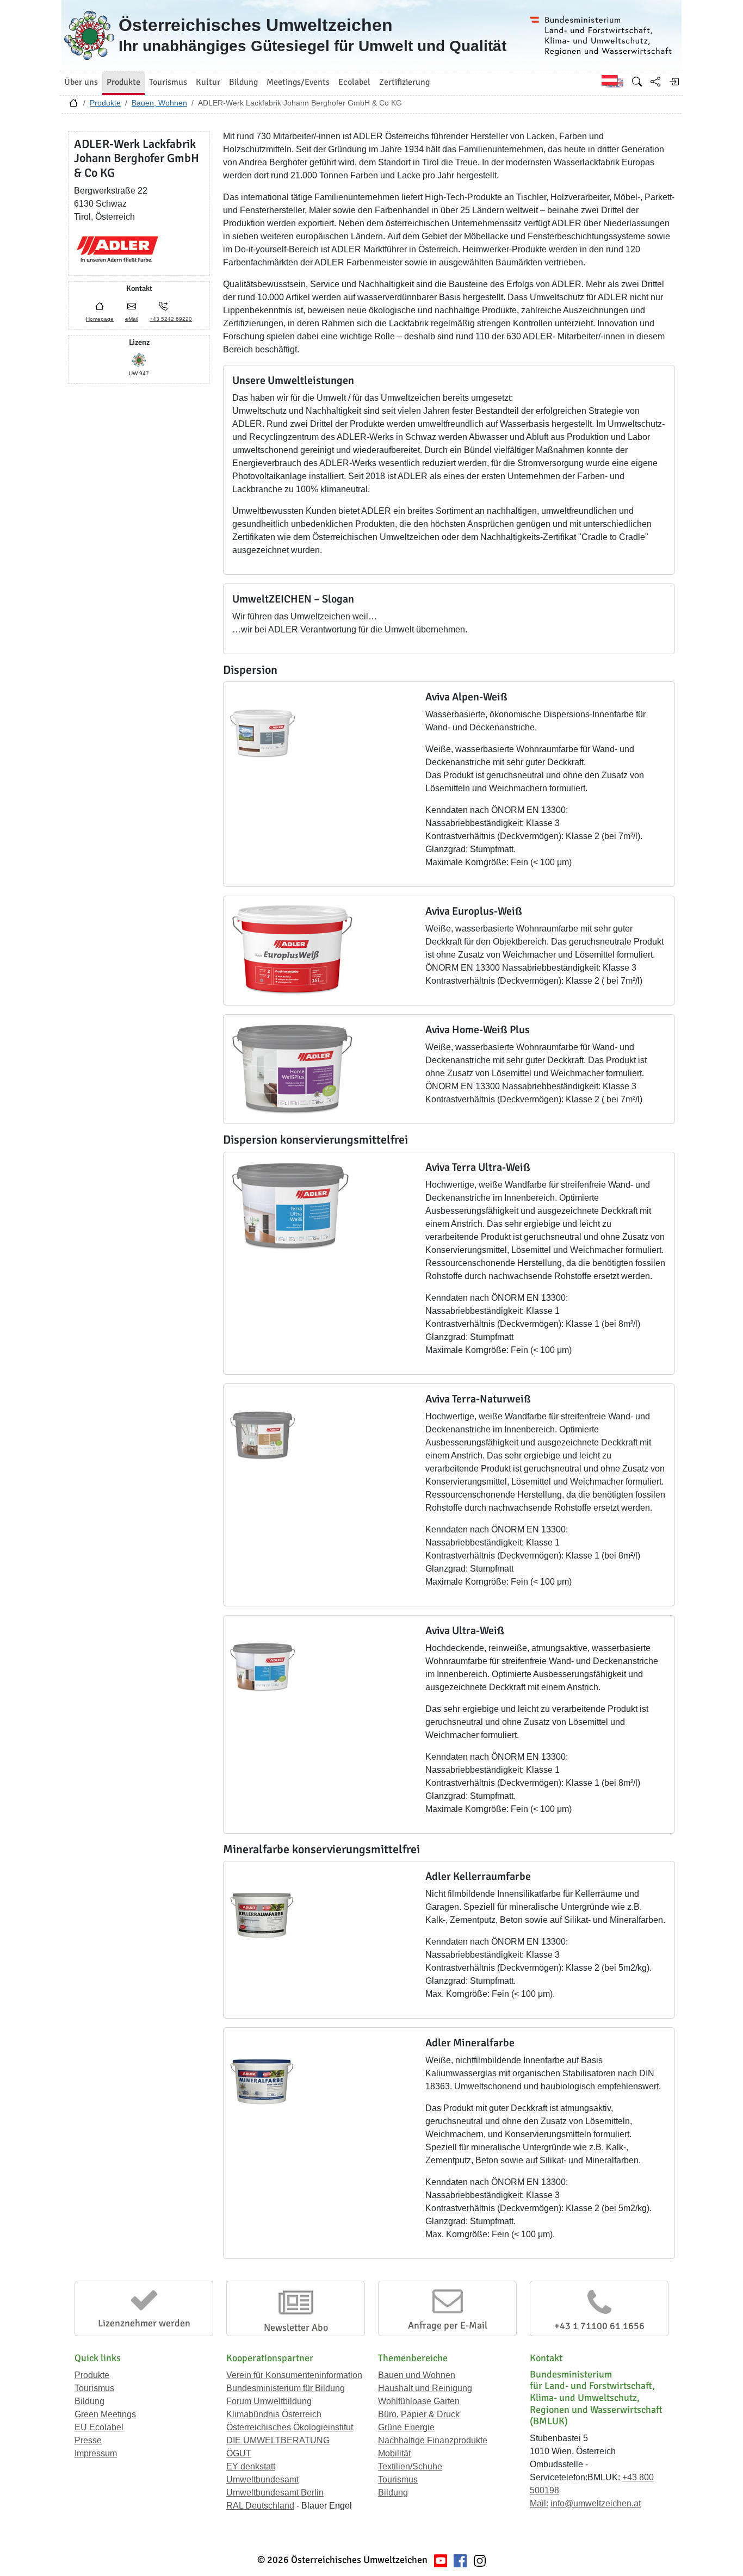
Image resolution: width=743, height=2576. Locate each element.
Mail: (539, 2503)
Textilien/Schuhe (410, 2466)
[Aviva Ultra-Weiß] (262, 1668)
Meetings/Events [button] (298, 82)
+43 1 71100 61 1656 (599, 2326)
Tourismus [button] (168, 82)
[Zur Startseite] (73, 105)
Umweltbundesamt (262, 2479)
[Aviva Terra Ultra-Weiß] (290, 1205)
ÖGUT (239, 2453)
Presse (88, 2440)
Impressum (96, 2453)
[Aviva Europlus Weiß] (292, 949)
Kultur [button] (208, 82)
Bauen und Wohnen (417, 2375)
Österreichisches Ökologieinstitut (290, 2427)
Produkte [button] (123, 82)
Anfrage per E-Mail (448, 2325)
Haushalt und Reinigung (425, 2388)
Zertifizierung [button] (404, 82)
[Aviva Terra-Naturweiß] (262, 1436)
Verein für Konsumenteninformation (294, 2375)
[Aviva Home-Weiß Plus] (292, 1068)
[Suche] (637, 82)
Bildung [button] (243, 82)
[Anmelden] (674, 82)
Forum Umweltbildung (269, 2401)
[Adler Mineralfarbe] (262, 2080)
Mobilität (394, 2453)
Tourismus (94, 2388)
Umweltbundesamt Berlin (275, 2493)
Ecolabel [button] (354, 82)
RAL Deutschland (260, 2506)
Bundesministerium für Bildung (286, 2388)
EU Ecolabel (99, 2427)
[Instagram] (480, 2560)
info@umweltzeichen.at (596, 2503)
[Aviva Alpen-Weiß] (262, 735)
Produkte (105, 103)
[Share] (655, 82)
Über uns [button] (81, 82)
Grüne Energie (406, 2427)
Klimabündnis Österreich (274, 2414)
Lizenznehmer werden (144, 2323)
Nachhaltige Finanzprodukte (433, 2440)
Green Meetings (105, 2414)
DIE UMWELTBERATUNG (278, 2440)
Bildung (89, 2401)
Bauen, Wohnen (159, 103)
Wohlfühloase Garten (419, 2401)
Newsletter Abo (296, 2327)
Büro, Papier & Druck (419, 2414)
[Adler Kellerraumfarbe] (262, 1914)
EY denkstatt (251, 2466)
